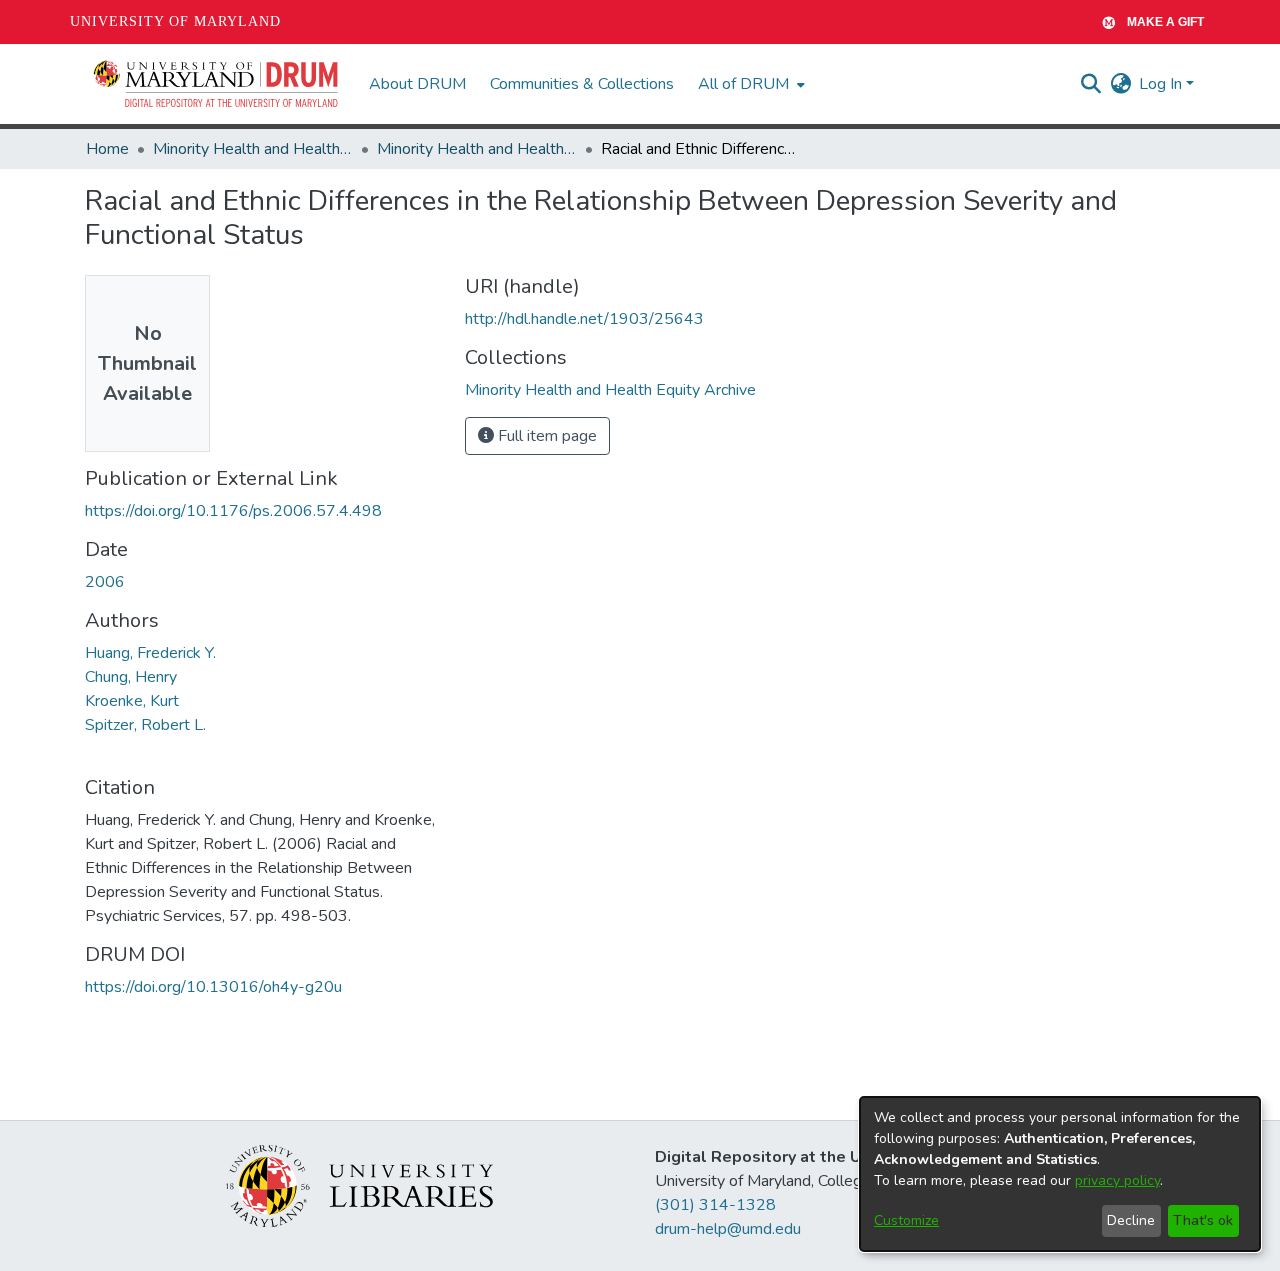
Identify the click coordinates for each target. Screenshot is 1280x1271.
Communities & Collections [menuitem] (582, 84)
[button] (217, 84)
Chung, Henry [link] (131, 677)
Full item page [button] (545, 436)
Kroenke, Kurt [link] (132, 701)
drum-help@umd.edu (728, 1229)
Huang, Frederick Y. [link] (150, 653)
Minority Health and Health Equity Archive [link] (253, 149)
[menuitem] (749, 84)
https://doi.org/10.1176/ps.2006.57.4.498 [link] (233, 511)
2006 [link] (105, 582)
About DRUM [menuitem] (417, 84)
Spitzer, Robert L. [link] (145, 725)
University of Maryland (175, 21)
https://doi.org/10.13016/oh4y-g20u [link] (213, 987)
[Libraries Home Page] (359, 1185)
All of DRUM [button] (743, 84)
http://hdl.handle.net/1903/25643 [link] (584, 319)
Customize (906, 1220)
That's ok (1203, 1220)
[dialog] (1060, 1174)
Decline (1131, 1220)
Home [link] (107, 149)
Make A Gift (1165, 22)
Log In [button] (1162, 84)
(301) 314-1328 (715, 1205)
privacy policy (1117, 1180)
